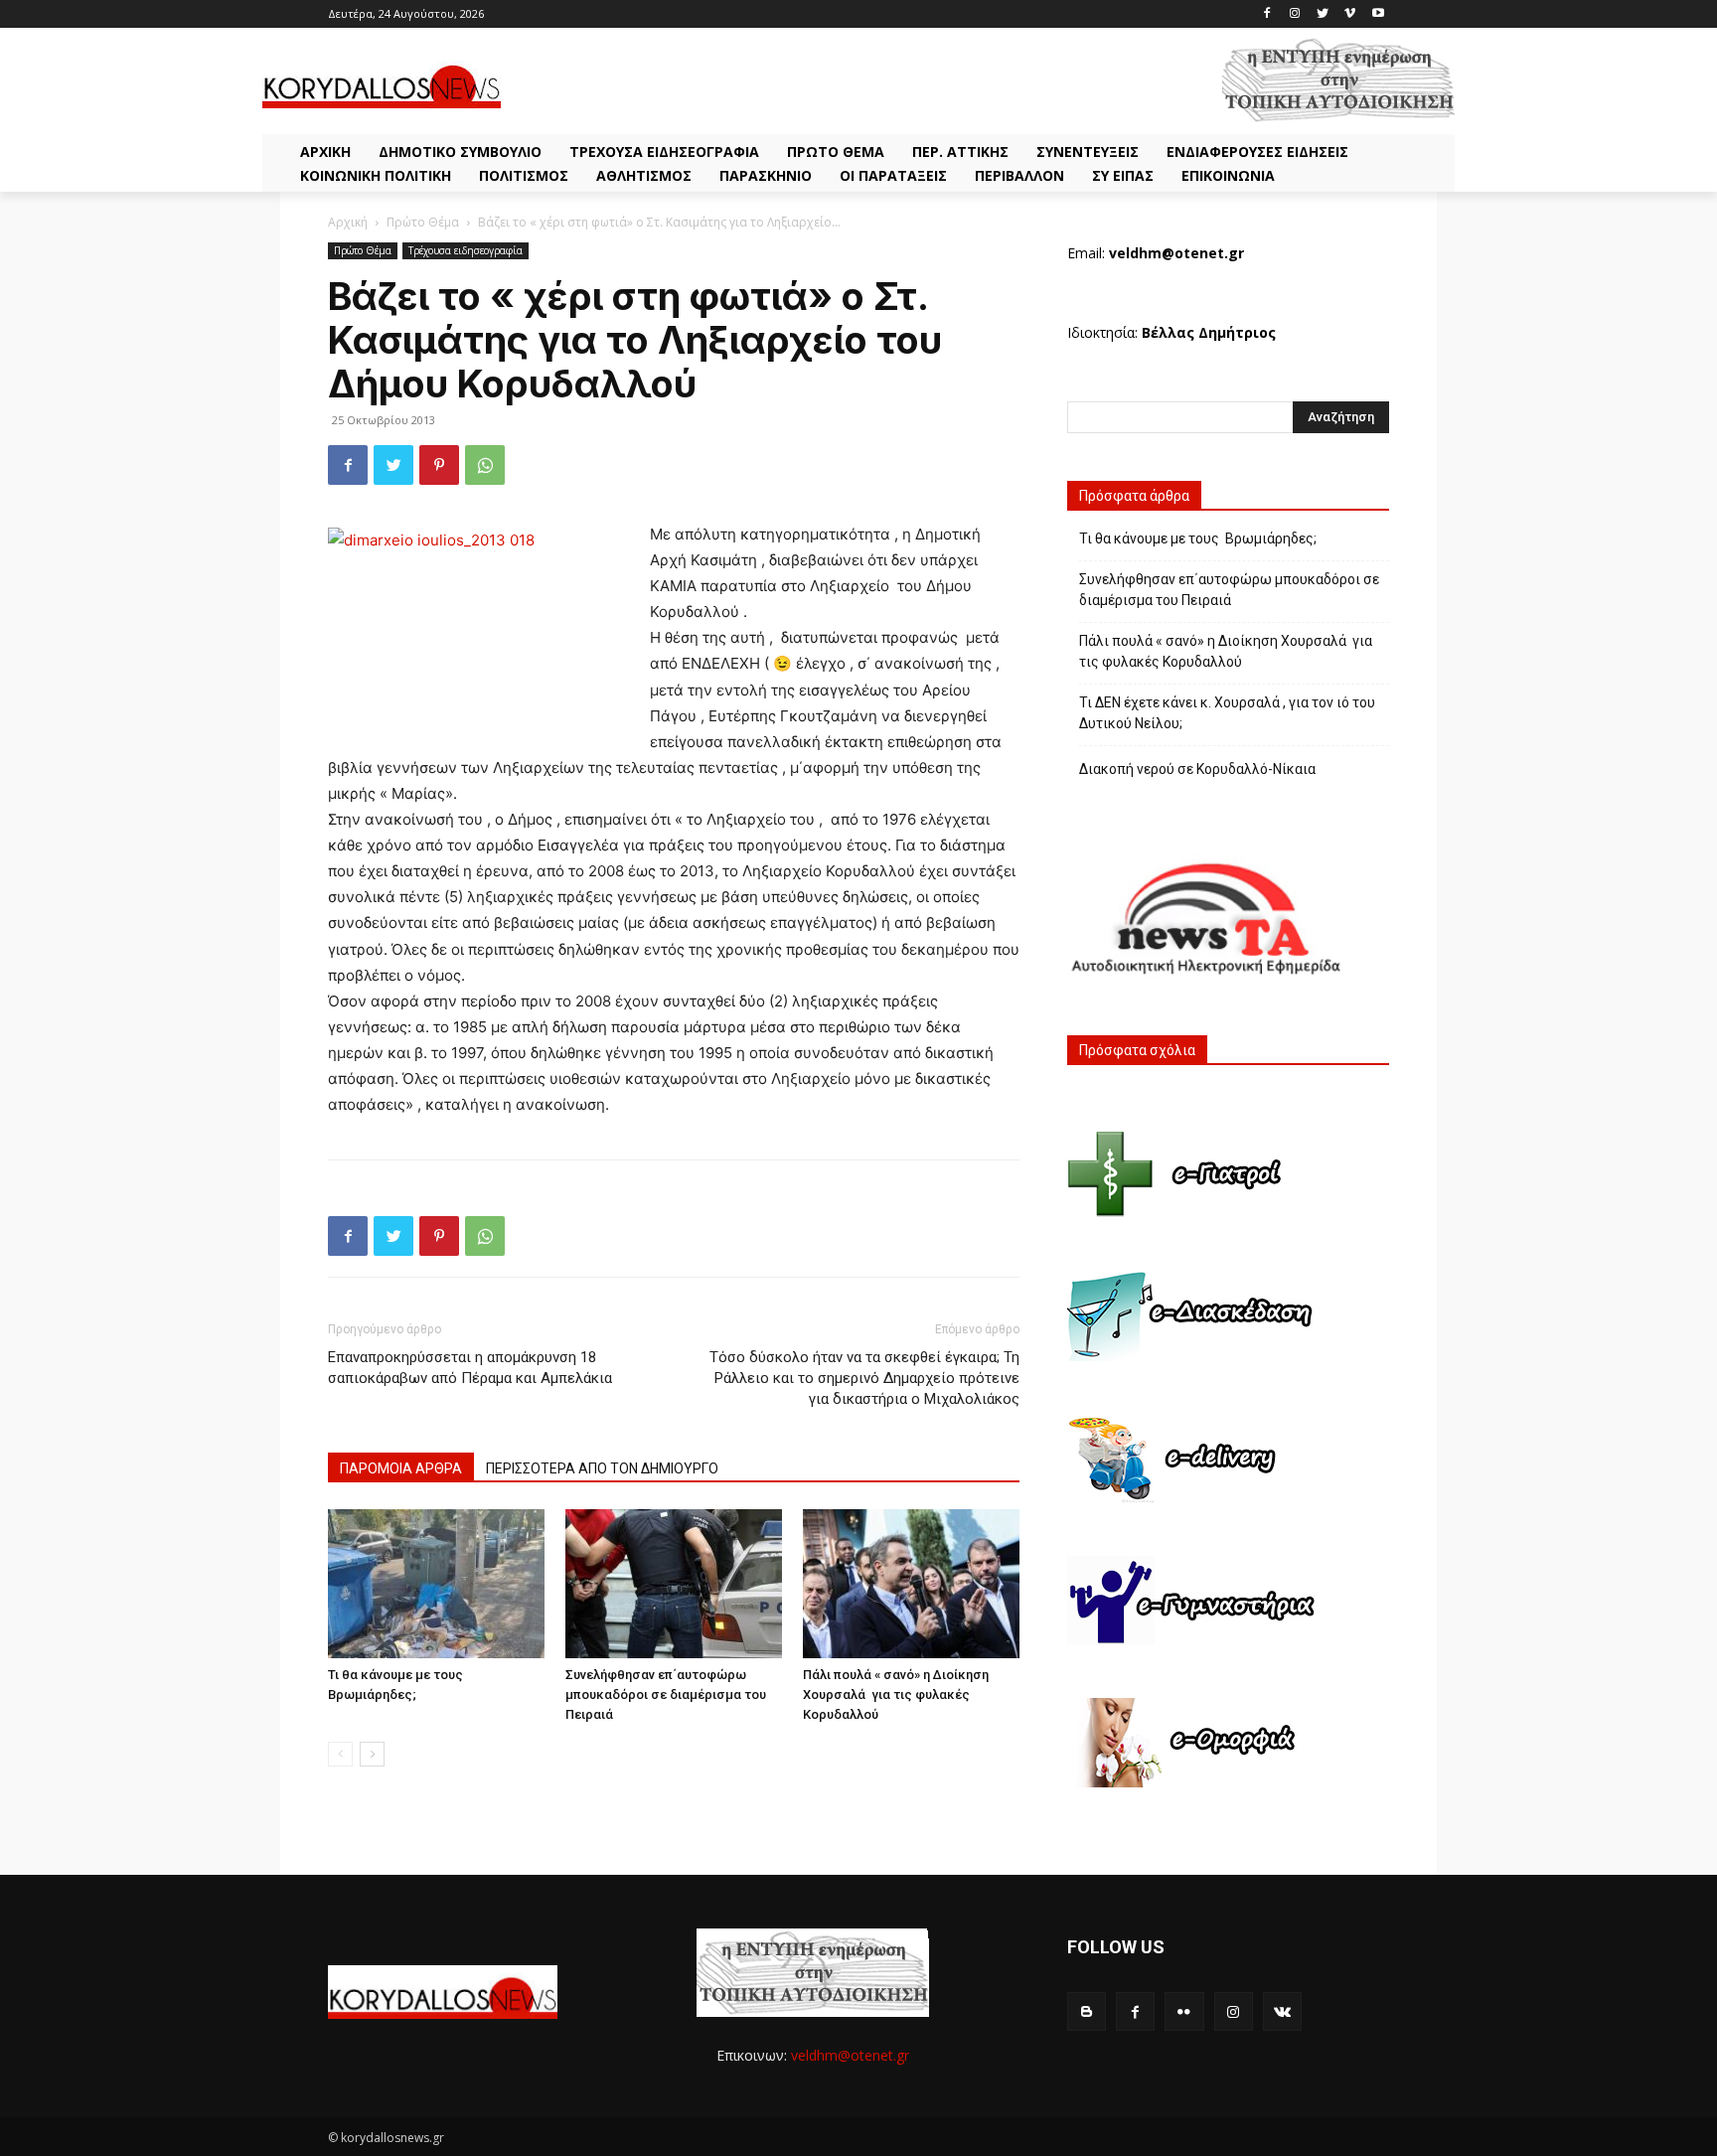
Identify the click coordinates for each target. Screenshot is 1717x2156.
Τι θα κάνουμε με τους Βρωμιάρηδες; (1198, 539)
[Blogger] (1087, 2011)
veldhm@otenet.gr (850, 2055)
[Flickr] (1184, 2011)
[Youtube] (1378, 14)
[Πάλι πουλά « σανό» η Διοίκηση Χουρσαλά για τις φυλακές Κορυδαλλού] (911, 1584)
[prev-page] (340, 1754)
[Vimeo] (1350, 14)
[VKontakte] (1282, 2011)
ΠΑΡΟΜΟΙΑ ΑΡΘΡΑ (401, 1468)
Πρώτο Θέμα (423, 222)
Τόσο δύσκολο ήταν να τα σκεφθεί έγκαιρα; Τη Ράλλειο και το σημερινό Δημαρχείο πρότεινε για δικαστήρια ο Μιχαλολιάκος (864, 1378)
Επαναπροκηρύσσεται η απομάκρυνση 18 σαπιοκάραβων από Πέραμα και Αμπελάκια (470, 1368)
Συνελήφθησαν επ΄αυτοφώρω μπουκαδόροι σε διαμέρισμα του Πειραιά (666, 1694)
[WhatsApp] (485, 465)
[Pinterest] (439, 465)
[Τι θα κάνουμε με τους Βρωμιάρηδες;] (436, 1584)
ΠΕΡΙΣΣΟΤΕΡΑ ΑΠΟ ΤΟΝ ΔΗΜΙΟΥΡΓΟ (602, 1468)
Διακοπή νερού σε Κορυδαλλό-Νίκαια (1197, 769)
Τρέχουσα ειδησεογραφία (466, 250)
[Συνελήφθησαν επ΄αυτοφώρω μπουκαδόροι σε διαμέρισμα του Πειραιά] (674, 1584)
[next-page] (372, 1754)
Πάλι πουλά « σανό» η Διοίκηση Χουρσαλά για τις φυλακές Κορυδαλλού (896, 1694)
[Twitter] (1323, 14)
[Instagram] (1295, 14)
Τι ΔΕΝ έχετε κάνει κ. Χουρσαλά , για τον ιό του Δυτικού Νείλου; (1227, 713)
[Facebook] (1267, 14)
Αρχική (348, 222)
